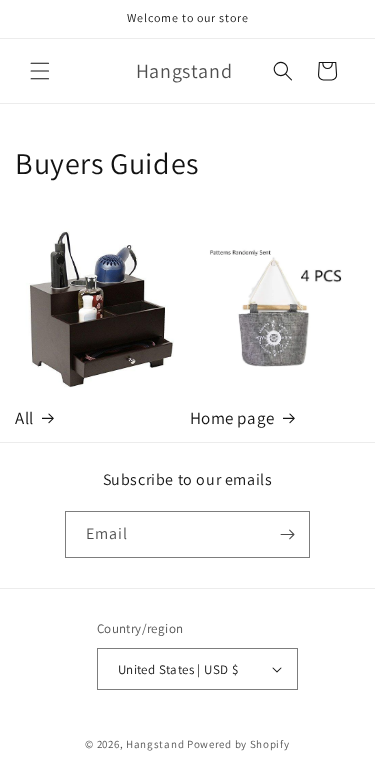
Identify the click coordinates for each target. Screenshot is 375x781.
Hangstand (155, 744)
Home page (232, 418)
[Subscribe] (287, 534)
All (24, 418)
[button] (40, 71)
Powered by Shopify (238, 744)
